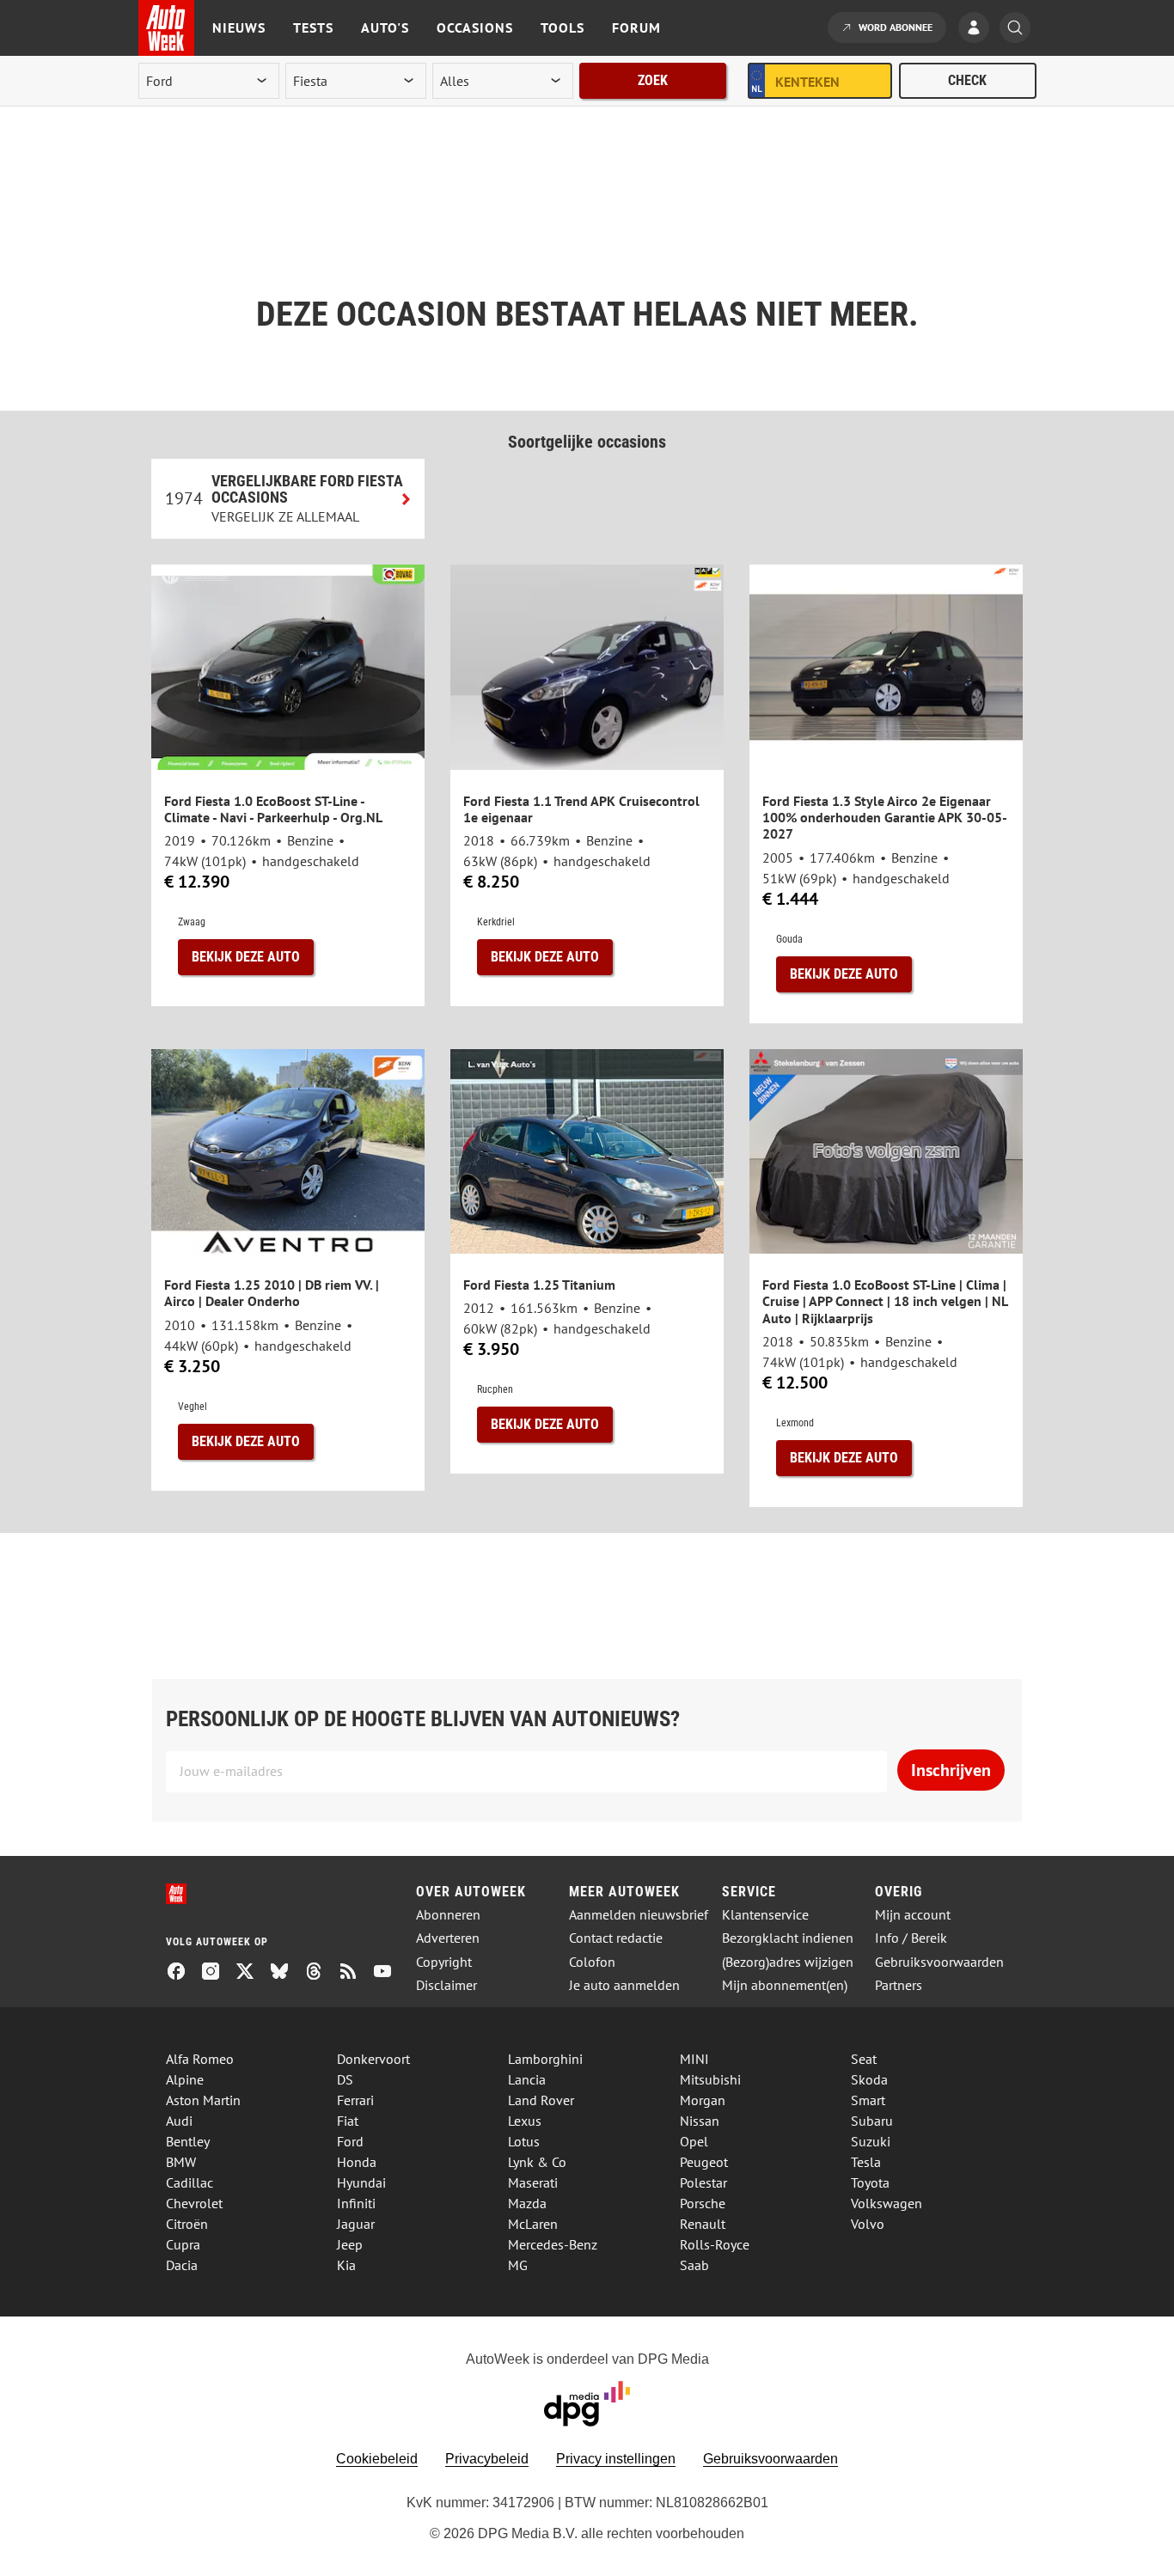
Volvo (868, 2224)
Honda (357, 2162)
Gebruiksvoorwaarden (939, 1962)
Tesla (866, 2162)
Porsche (703, 2203)
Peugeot (704, 2162)
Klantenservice (765, 1915)
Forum (636, 27)
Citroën (187, 2224)
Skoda (869, 2079)
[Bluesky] (286, 1973)
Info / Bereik (911, 1938)
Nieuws (239, 27)
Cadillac (190, 2182)
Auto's (385, 27)
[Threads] (321, 1973)
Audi (179, 2121)
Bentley (188, 2141)
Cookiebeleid (377, 2459)
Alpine (185, 2079)
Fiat (348, 2121)
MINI (694, 2059)
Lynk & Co (537, 2162)
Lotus (524, 2141)
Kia (346, 2265)
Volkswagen (887, 2203)
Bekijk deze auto (246, 957)
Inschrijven (951, 1770)
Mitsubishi (710, 2079)
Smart (868, 2100)
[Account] (978, 29)
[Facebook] (183, 1973)
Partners (899, 1985)
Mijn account (913, 1915)
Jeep (350, 2244)
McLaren (533, 2224)
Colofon (592, 1962)
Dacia (182, 2265)
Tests (313, 27)
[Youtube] (389, 1973)
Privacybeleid (487, 2459)
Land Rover (541, 2100)
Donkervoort (373, 2059)
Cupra (183, 2244)
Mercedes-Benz (553, 2244)
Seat (864, 2059)
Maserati (533, 2182)
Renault (703, 2224)
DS (345, 2079)
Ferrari (355, 2100)
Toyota (870, 2182)
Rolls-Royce (715, 2244)
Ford (350, 2141)
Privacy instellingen (616, 2459)
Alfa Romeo (200, 2059)
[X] (252, 1973)
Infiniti (356, 2203)
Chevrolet (194, 2203)
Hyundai (361, 2182)
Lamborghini (545, 2059)
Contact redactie (616, 1938)
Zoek (653, 80)
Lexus (525, 2121)
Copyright (444, 1962)
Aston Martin (203, 2100)
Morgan (703, 2100)
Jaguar (356, 2224)
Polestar (703, 2182)
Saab (694, 2265)
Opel (694, 2141)
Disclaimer (446, 1985)
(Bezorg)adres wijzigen (788, 1962)
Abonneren (448, 1915)
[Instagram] (217, 1973)
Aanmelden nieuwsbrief (639, 1915)
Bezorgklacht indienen (788, 1938)
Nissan (700, 2121)
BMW (181, 2162)
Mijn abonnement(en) (785, 1985)
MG (518, 2265)
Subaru (872, 2121)
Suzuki (871, 2141)
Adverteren (448, 1938)
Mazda (527, 2203)
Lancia (527, 2079)
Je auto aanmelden (624, 1985)
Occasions (475, 27)
